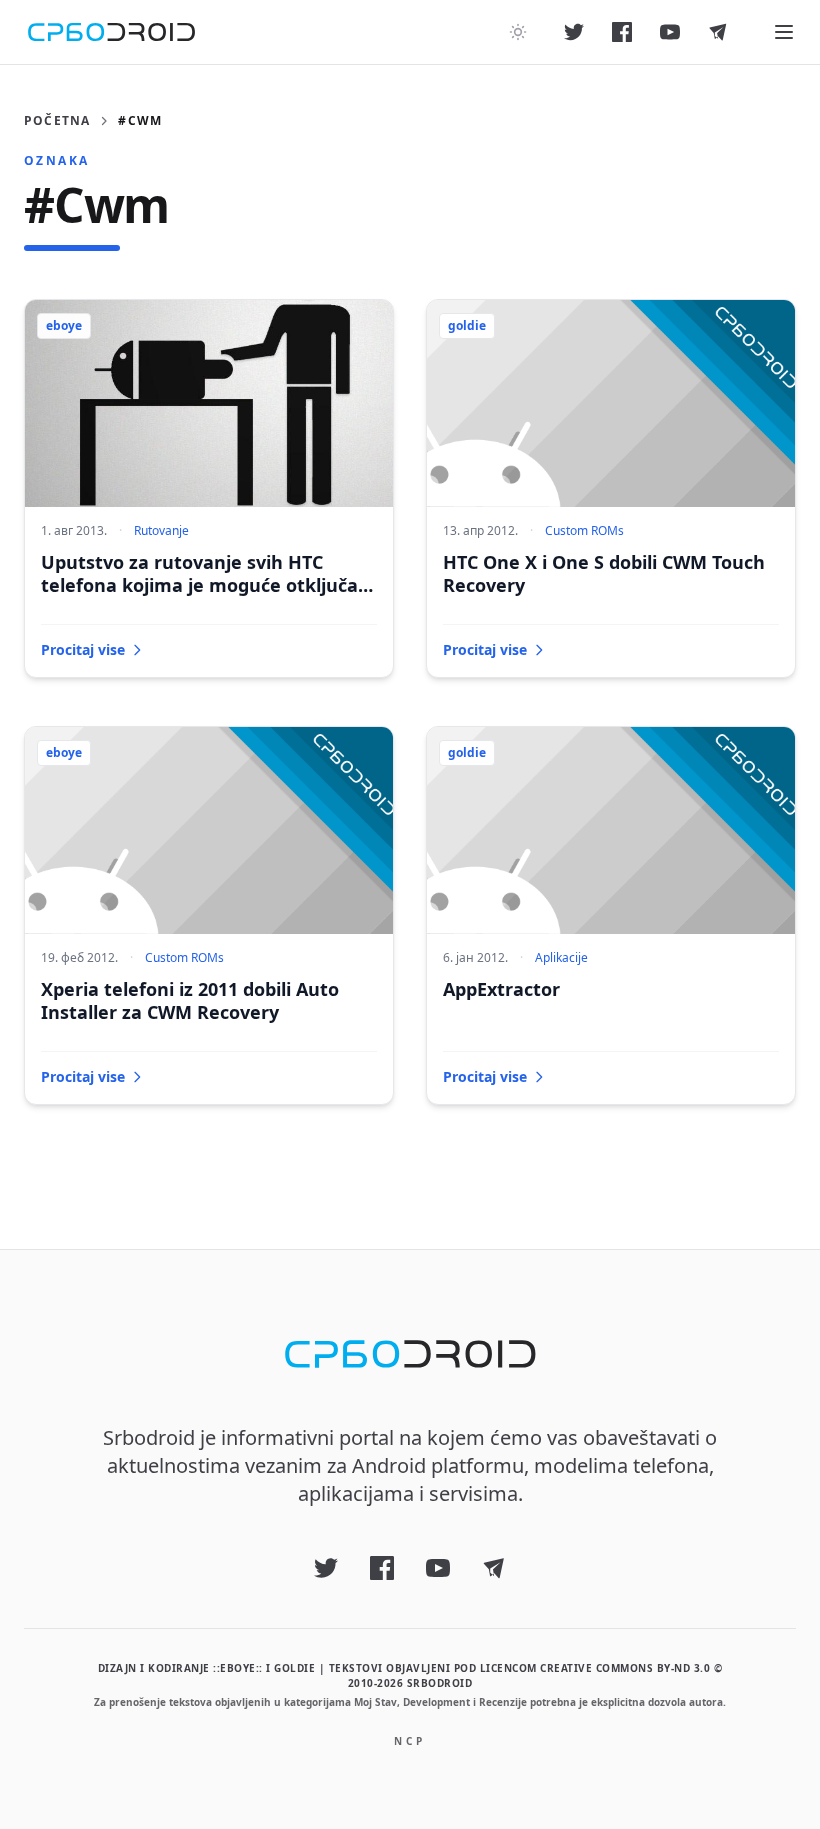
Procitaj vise (83, 649)
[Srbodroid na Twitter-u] (574, 32)
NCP (410, 1741)
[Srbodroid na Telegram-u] (718, 32)
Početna (57, 121)
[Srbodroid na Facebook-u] (622, 32)
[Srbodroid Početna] (111, 32)
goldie (467, 325)
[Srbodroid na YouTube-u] (670, 32)
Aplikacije (561, 957)
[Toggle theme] (518, 32)
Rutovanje (161, 530)
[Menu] (784, 32)
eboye (64, 325)
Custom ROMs (584, 530)
